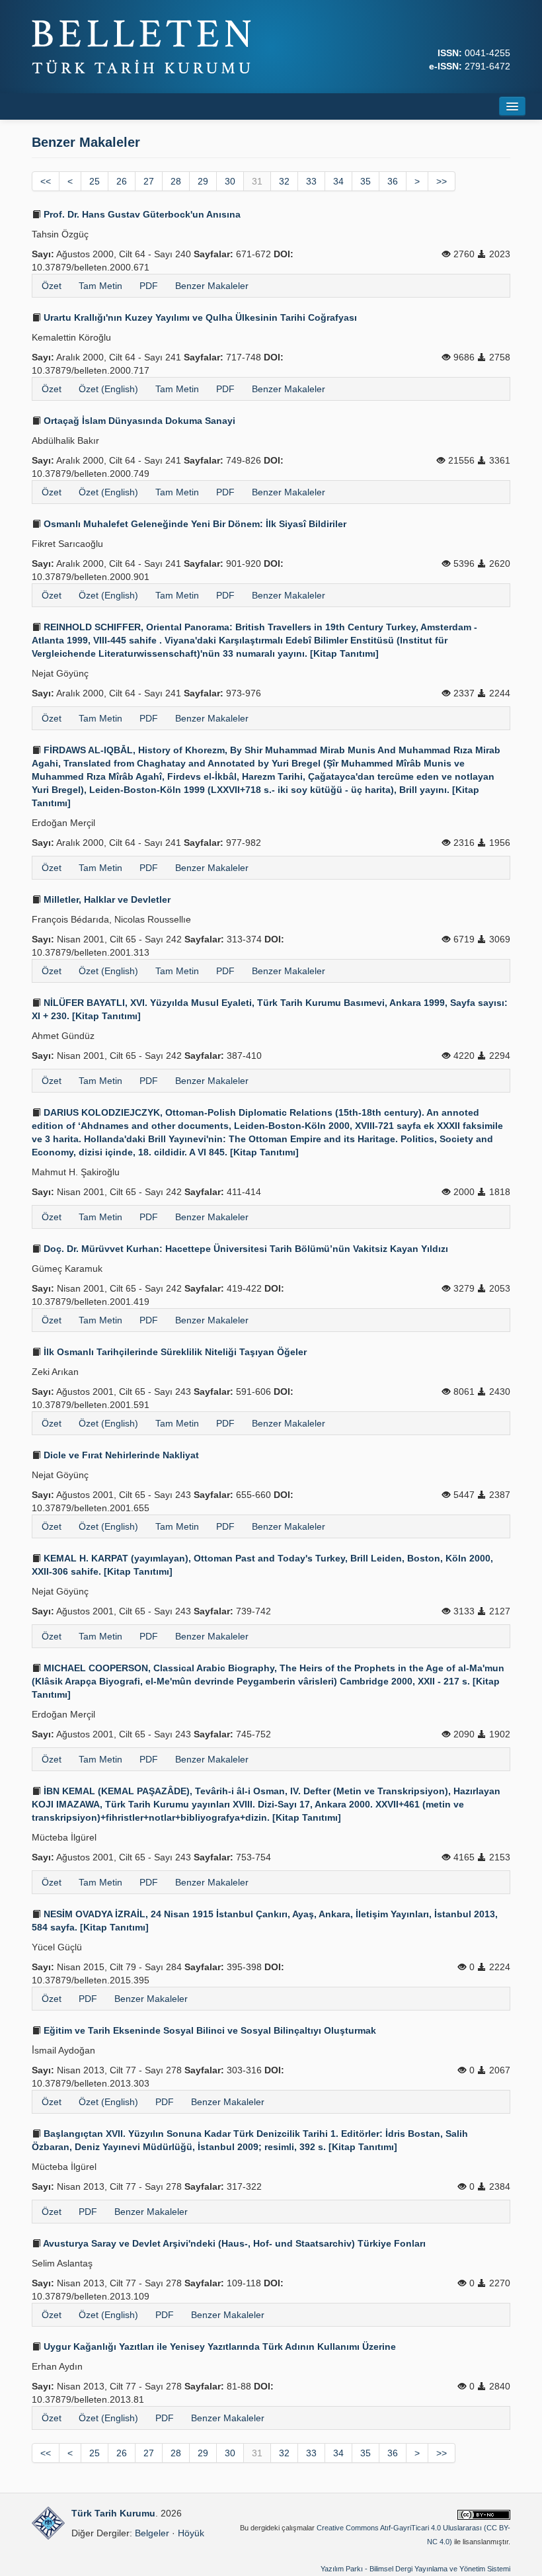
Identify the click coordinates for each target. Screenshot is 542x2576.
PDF (149, 286)
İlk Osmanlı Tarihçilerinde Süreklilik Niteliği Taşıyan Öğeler (174, 1352)
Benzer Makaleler (212, 286)
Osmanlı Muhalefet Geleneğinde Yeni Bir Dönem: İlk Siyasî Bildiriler (194, 524)
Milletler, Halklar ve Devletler (106, 899)
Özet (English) (108, 389)
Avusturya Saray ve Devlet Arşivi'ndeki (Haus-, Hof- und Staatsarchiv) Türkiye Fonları (233, 2243)
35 (366, 181)
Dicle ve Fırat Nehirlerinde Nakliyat (120, 1455)
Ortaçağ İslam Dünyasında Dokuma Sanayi (138, 421)
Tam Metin (100, 286)
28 (176, 181)
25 (95, 181)
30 (230, 181)
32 (284, 181)
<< (46, 181)
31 (257, 181)
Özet (52, 286)
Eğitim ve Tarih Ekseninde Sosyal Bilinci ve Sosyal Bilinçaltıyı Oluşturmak (209, 2030)
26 (122, 181)
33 (311, 181)
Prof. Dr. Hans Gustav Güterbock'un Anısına (141, 214)
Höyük (191, 2533)
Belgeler (152, 2533)
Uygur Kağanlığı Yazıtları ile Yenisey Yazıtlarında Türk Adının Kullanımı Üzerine (218, 2347)
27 (149, 181)
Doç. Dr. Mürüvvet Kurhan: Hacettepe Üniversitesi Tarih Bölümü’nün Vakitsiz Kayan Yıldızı (245, 1249)
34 (338, 181)
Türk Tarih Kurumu (113, 2513)
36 (393, 181)
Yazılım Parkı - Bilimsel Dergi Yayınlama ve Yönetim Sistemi (415, 2569)
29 (203, 181)
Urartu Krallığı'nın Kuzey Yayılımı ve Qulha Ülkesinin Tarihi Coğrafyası (199, 317)
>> (442, 181)
